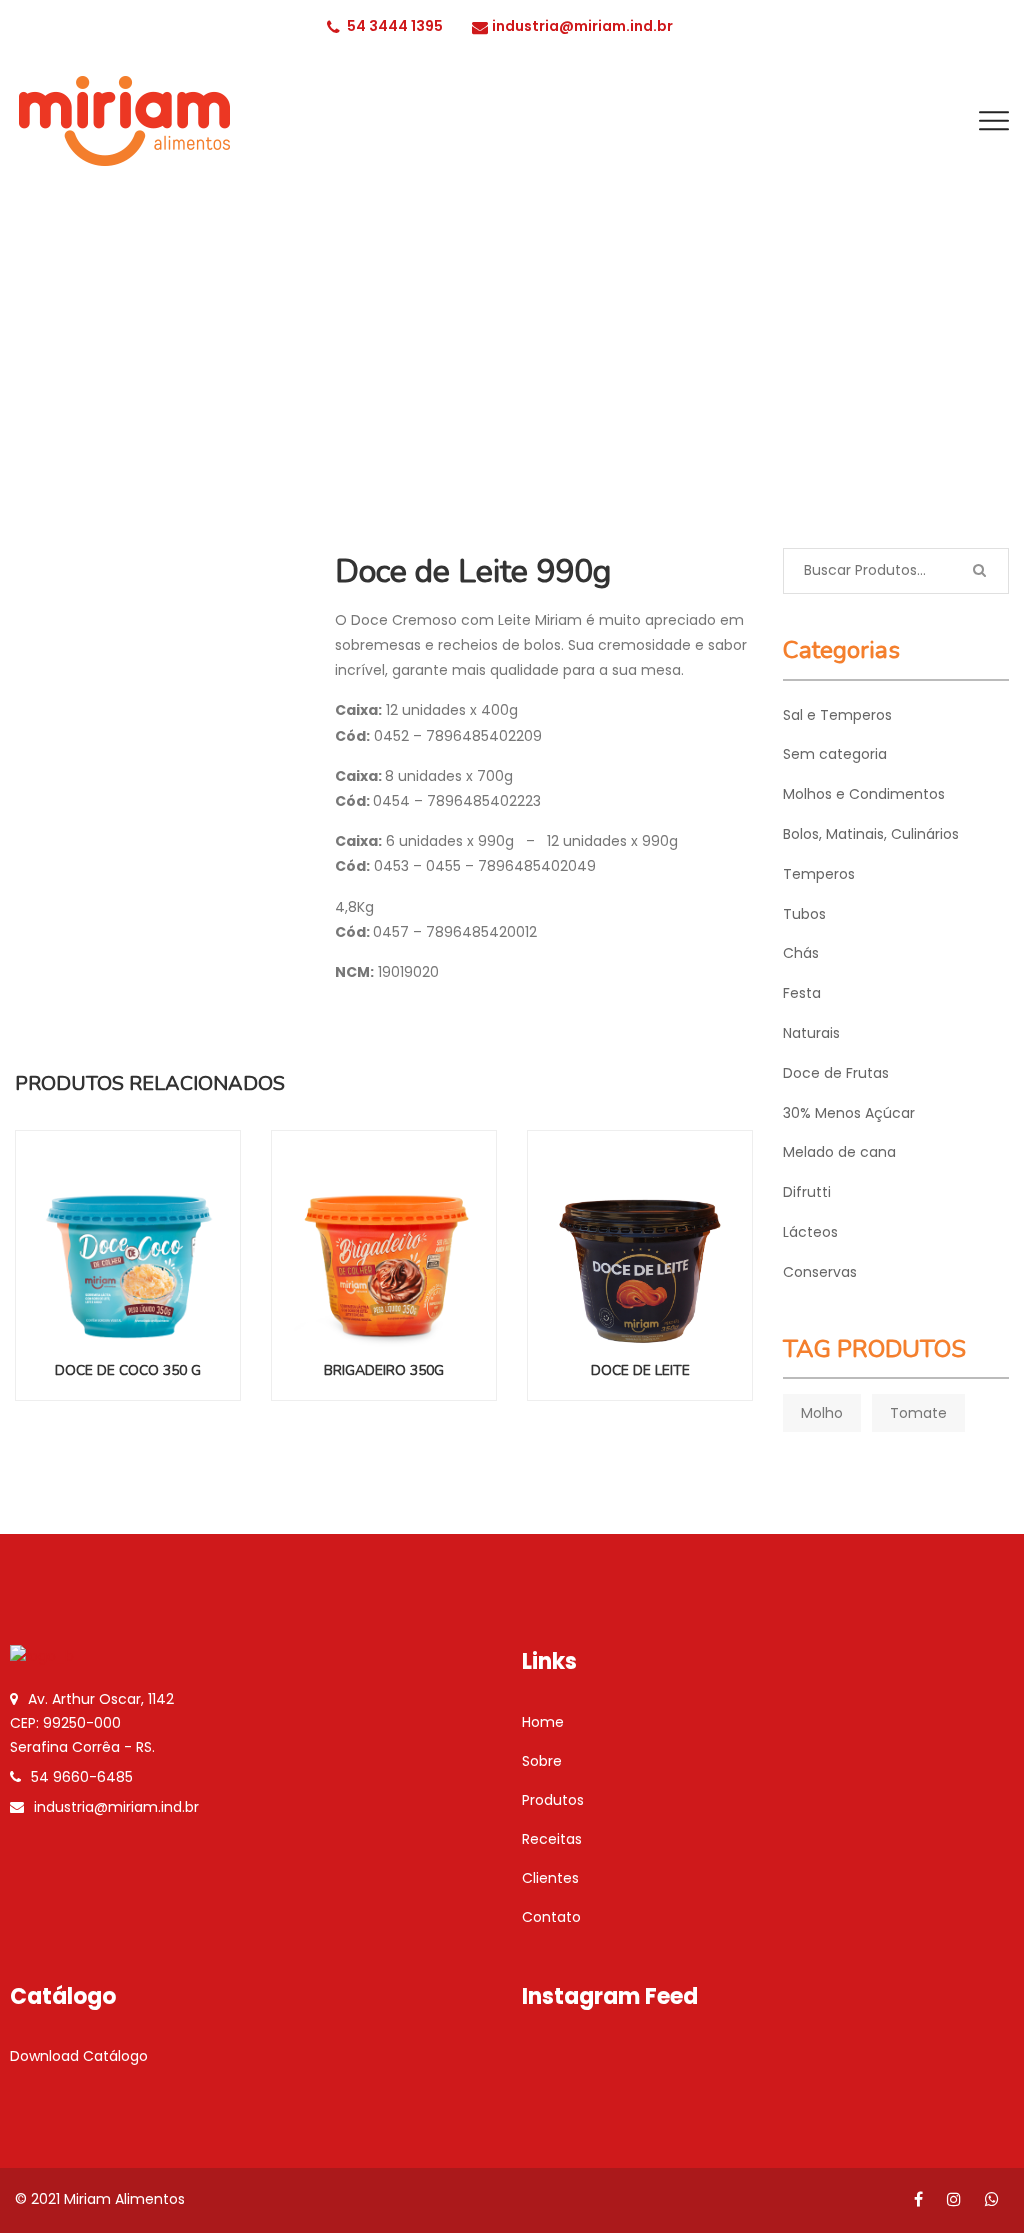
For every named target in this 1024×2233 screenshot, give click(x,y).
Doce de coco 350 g (128, 1370)
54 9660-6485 (82, 1777)
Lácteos (815, 403)
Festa (802, 993)
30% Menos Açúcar (849, 1113)
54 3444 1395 (395, 26)
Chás (801, 953)
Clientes (550, 1878)
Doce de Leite (640, 1370)
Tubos (804, 914)
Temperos (819, 874)
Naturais (811, 1033)
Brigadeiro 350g (384, 1370)
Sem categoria (835, 754)
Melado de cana (839, 1152)
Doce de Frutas (836, 1073)
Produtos (553, 1800)
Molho (822, 1413)
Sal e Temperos (837, 715)
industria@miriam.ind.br (582, 26)
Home (543, 1722)
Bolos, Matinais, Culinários (871, 834)
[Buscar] (979, 571)
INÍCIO (739, 403)
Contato (551, 1917)
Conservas (820, 1272)
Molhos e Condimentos (864, 794)
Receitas (552, 1839)
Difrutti (807, 1192)
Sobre (542, 1761)
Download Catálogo (79, 2056)
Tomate (918, 1413)
